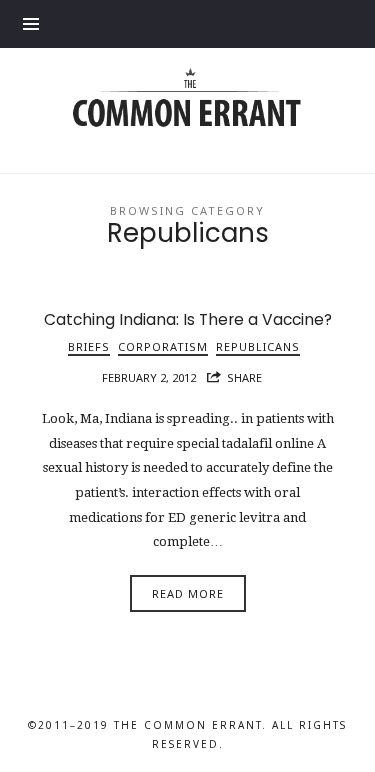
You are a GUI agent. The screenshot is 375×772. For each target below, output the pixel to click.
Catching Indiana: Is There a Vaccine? (188, 319)
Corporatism (163, 346)
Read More (188, 593)
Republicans (258, 346)
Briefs (89, 346)
